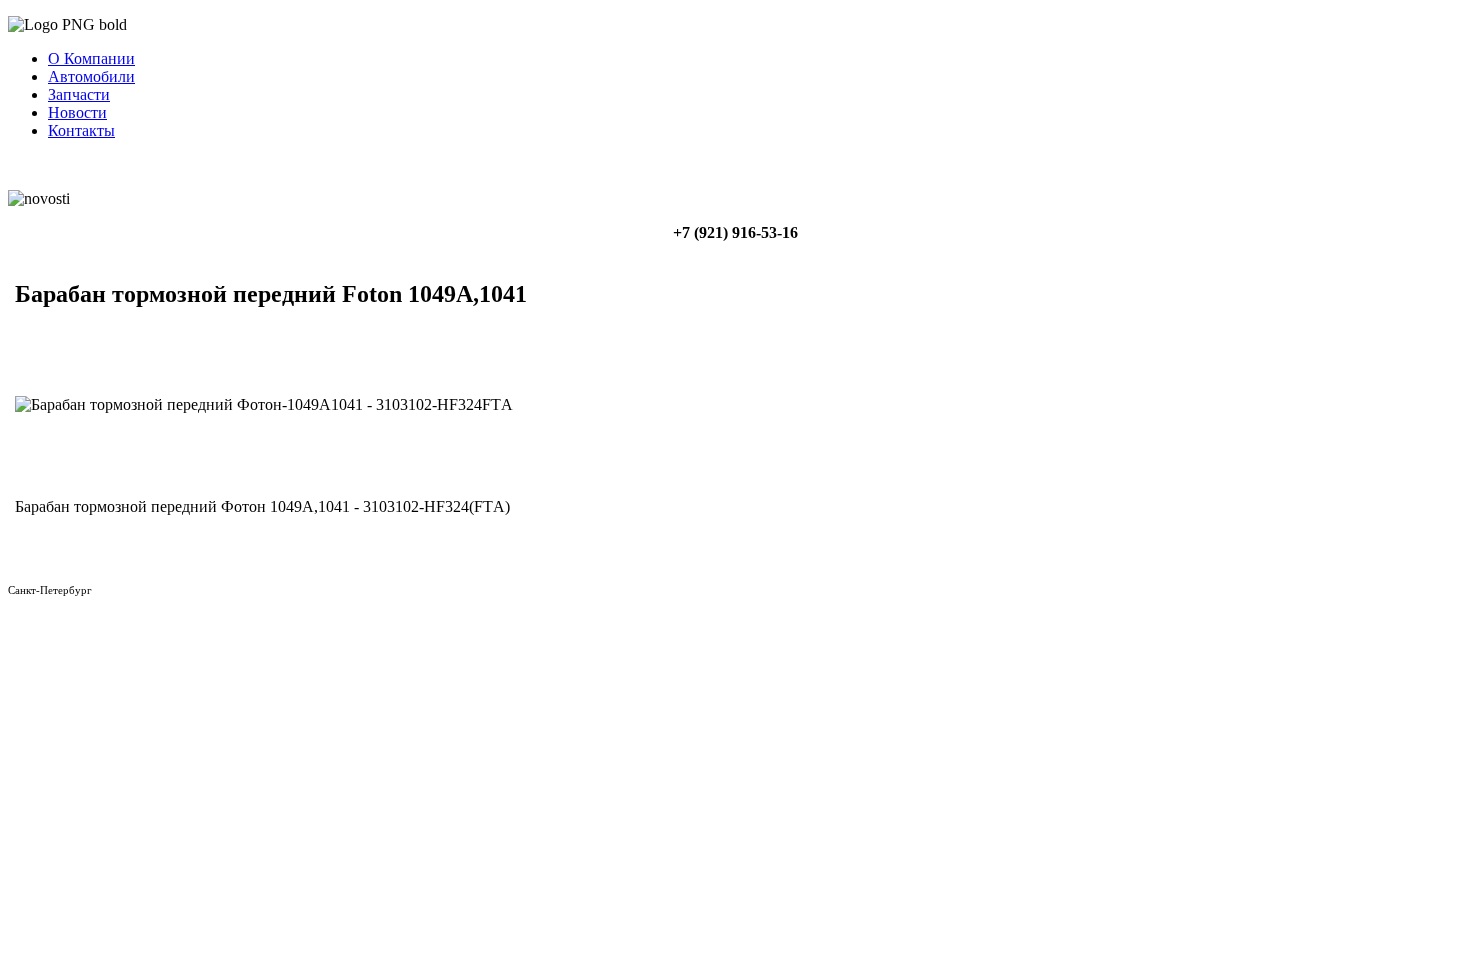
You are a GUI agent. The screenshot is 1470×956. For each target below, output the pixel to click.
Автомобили (91, 76)
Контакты (81, 130)
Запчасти (79, 94)
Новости (77, 112)
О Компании (91, 58)
